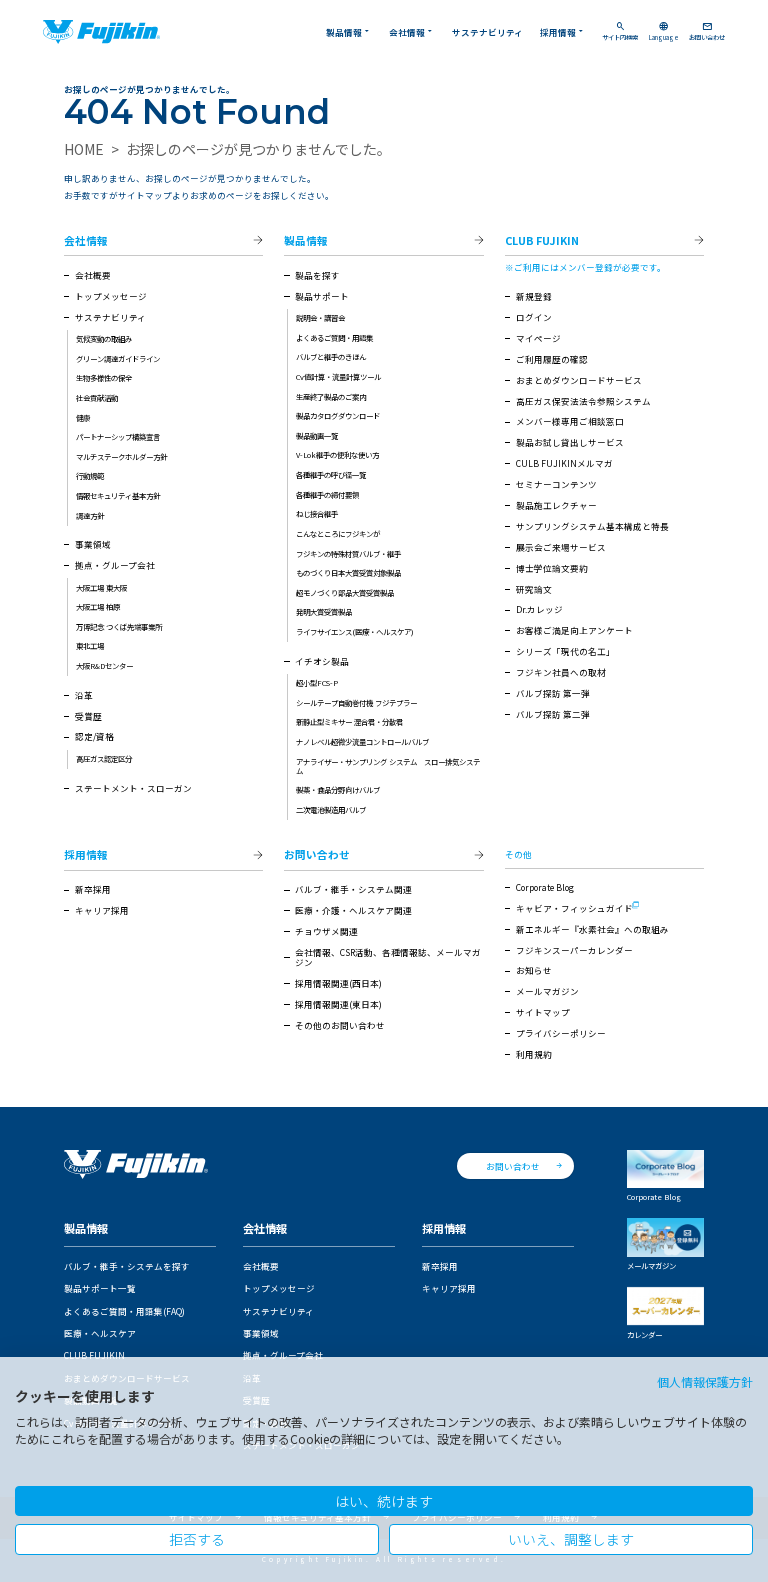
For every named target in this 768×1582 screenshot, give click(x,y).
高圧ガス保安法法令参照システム (583, 401)
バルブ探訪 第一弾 (553, 693)
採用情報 (563, 31)
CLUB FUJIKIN (542, 241)
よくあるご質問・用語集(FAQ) (124, 1311)
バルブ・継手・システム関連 (353, 889)
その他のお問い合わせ (340, 1025)
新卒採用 (93, 889)
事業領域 (93, 544)
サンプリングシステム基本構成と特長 (592, 526)
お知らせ (534, 970)
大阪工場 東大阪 (101, 587)
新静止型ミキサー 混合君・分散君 (349, 721)
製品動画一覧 (317, 435)
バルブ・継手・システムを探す (127, 1266)
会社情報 (412, 31)
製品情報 (349, 31)
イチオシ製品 (322, 661)
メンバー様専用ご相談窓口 (570, 421)
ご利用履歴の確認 (552, 359)
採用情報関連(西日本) (338, 983)
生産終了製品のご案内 (331, 396)
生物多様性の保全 (104, 377)
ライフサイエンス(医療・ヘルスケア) (355, 631)
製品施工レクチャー (556, 505)
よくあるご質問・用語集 (334, 337)
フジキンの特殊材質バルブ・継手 (348, 553)
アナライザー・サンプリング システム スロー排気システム (388, 766)
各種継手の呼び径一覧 (331, 474)
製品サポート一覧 (100, 1288)
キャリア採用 (102, 910)
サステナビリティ (487, 32)
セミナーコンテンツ (556, 484)
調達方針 (90, 515)
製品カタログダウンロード (338, 415)
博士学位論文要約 (552, 568)
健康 (83, 417)
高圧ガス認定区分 (104, 758)
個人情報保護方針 (705, 1381)
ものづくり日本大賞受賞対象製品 (348, 572)
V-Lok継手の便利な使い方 (337, 454)
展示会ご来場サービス (561, 547)
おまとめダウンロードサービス (579, 380)
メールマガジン (547, 991)
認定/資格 (94, 736)
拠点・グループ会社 (115, 565)
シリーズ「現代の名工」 (565, 651)
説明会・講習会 (320, 317)
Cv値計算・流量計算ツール (338, 376)
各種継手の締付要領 (327, 494)
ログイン (534, 317)
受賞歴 (88, 716)
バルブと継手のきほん (331, 356)
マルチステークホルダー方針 (121, 456)
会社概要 (93, 275)
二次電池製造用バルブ (331, 809)
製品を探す (317, 275)
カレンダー (644, 1334)
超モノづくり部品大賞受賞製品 (345, 592)
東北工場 (90, 645)
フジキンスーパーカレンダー (574, 950)
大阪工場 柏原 (98, 606)
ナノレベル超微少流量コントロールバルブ (362, 741)
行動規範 (90, 475)
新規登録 (534, 296)
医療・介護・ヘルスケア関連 (353, 910)
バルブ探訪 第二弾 (553, 714)
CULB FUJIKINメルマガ (564, 463)
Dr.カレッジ (539, 609)
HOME (84, 149)
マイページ (538, 338)
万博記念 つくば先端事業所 (119, 626)
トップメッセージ (111, 296)
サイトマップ (543, 1012)
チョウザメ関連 (326, 931)
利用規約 (534, 1054)
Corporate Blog (545, 887)
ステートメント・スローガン (133, 788)
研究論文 (534, 589)
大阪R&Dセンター (104, 665)
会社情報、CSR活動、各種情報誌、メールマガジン (388, 957)
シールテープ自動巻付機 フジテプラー (356, 702)
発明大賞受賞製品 (324, 611)
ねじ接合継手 (317, 513)
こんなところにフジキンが (338, 533)
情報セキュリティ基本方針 (118, 495)
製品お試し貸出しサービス (570, 442)
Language (664, 32)
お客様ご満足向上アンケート (574, 630)
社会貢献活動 (97, 397)
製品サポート (322, 296)
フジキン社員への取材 (561, 672)
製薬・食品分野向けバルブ (338, 789)
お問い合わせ (707, 32)
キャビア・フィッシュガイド (574, 908)
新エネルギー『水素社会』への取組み (592, 929)
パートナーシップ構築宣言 (118, 436)
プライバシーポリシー (561, 1033)
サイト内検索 (620, 32)
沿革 (84, 695)
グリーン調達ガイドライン (118, 358)
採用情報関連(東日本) (338, 1004)
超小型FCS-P (317, 682)
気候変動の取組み (104, 338)
